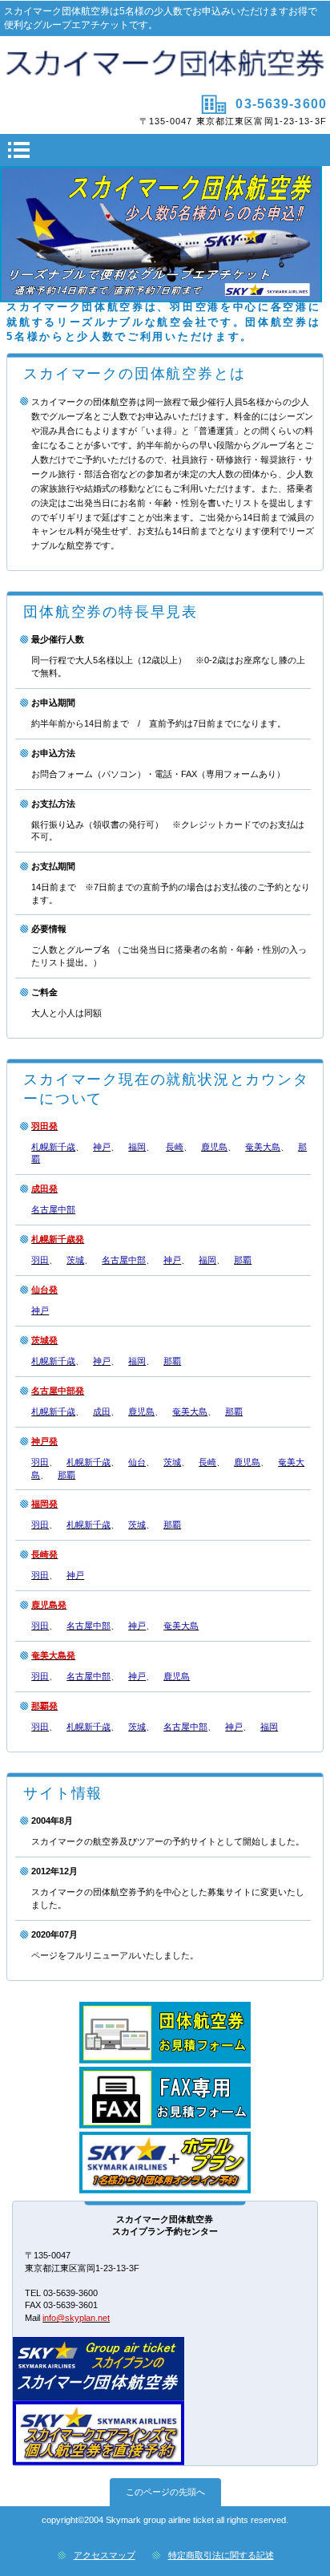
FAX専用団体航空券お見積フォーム (165, 2098)
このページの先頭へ (165, 2492)
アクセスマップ (105, 2555)
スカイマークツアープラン (165, 2163)
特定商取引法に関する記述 (221, 2555)
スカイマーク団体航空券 (165, 63)
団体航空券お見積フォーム (165, 2033)
